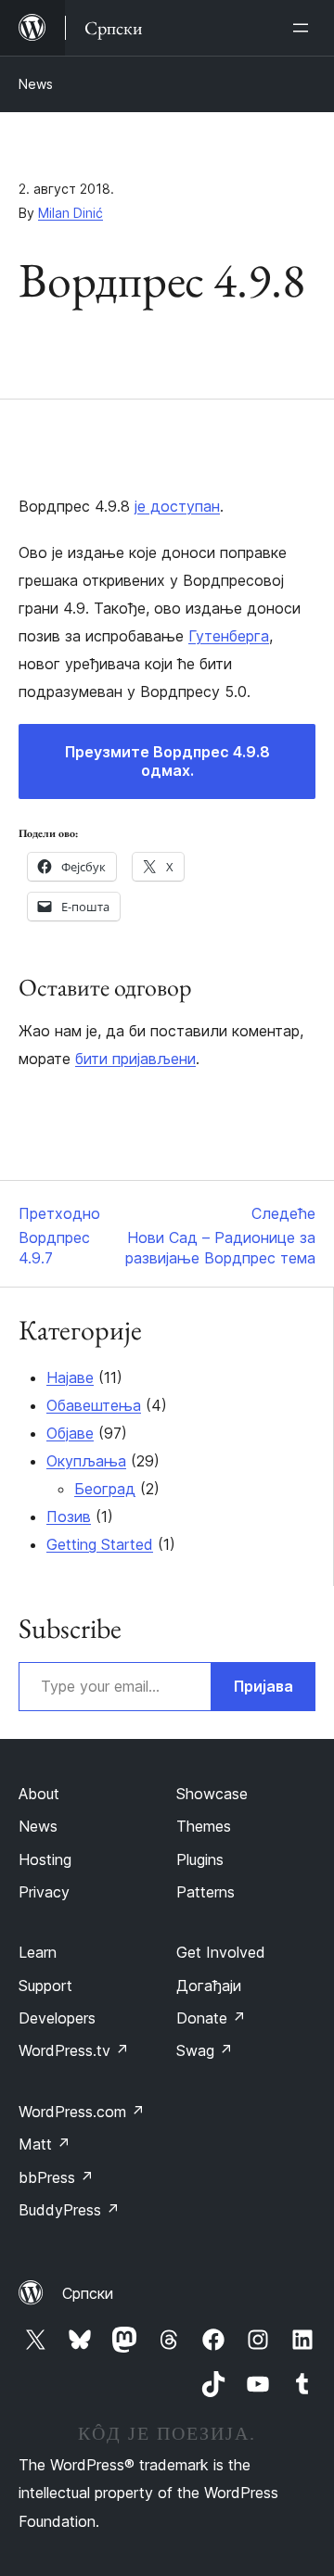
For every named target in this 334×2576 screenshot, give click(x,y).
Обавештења (94, 1405)
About (39, 1794)
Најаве (70, 1377)
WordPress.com (82, 2112)
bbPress (56, 2177)
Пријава (263, 1686)
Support (45, 1986)
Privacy (44, 1892)
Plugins (200, 1859)
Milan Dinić (71, 213)
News (36, 84)
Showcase (212, 1794)
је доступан (177, 506)
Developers (57, 2018)
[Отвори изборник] (304, 28)
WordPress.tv (74, 2050)
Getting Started (100, 1544)
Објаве (70, 1433)
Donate (211, 2018)
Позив (69, 1516)
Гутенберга (229, 636)
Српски (88, 2293)
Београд (105, 1489)
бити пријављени (135, 1059)
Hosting (45, 1859)
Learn (38, 1952)
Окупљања (86, 1461)
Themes (204, 1826)
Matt (45, 2144)
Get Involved (221, 1952)
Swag (205, 2050)
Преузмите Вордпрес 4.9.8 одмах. (167, 761)
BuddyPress (69, 2210)
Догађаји (209, 1986)
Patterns (206, 1892)
